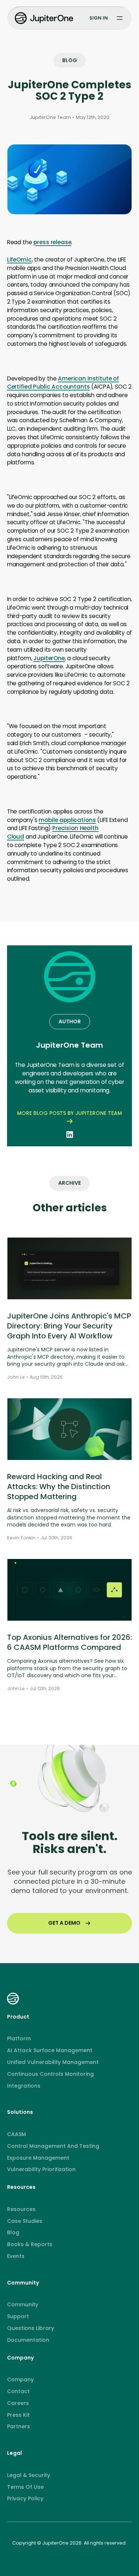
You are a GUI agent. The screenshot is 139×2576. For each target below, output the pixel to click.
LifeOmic (19, 260)
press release (52, 242)
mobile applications (67, 820)
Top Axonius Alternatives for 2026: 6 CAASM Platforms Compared (69, 1642)
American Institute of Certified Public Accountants (63, 383)
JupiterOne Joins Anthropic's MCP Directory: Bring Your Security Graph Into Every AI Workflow (69, 1326)
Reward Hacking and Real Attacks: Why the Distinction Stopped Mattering (59, 1487)
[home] (45, 18)
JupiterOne (49, 658)
